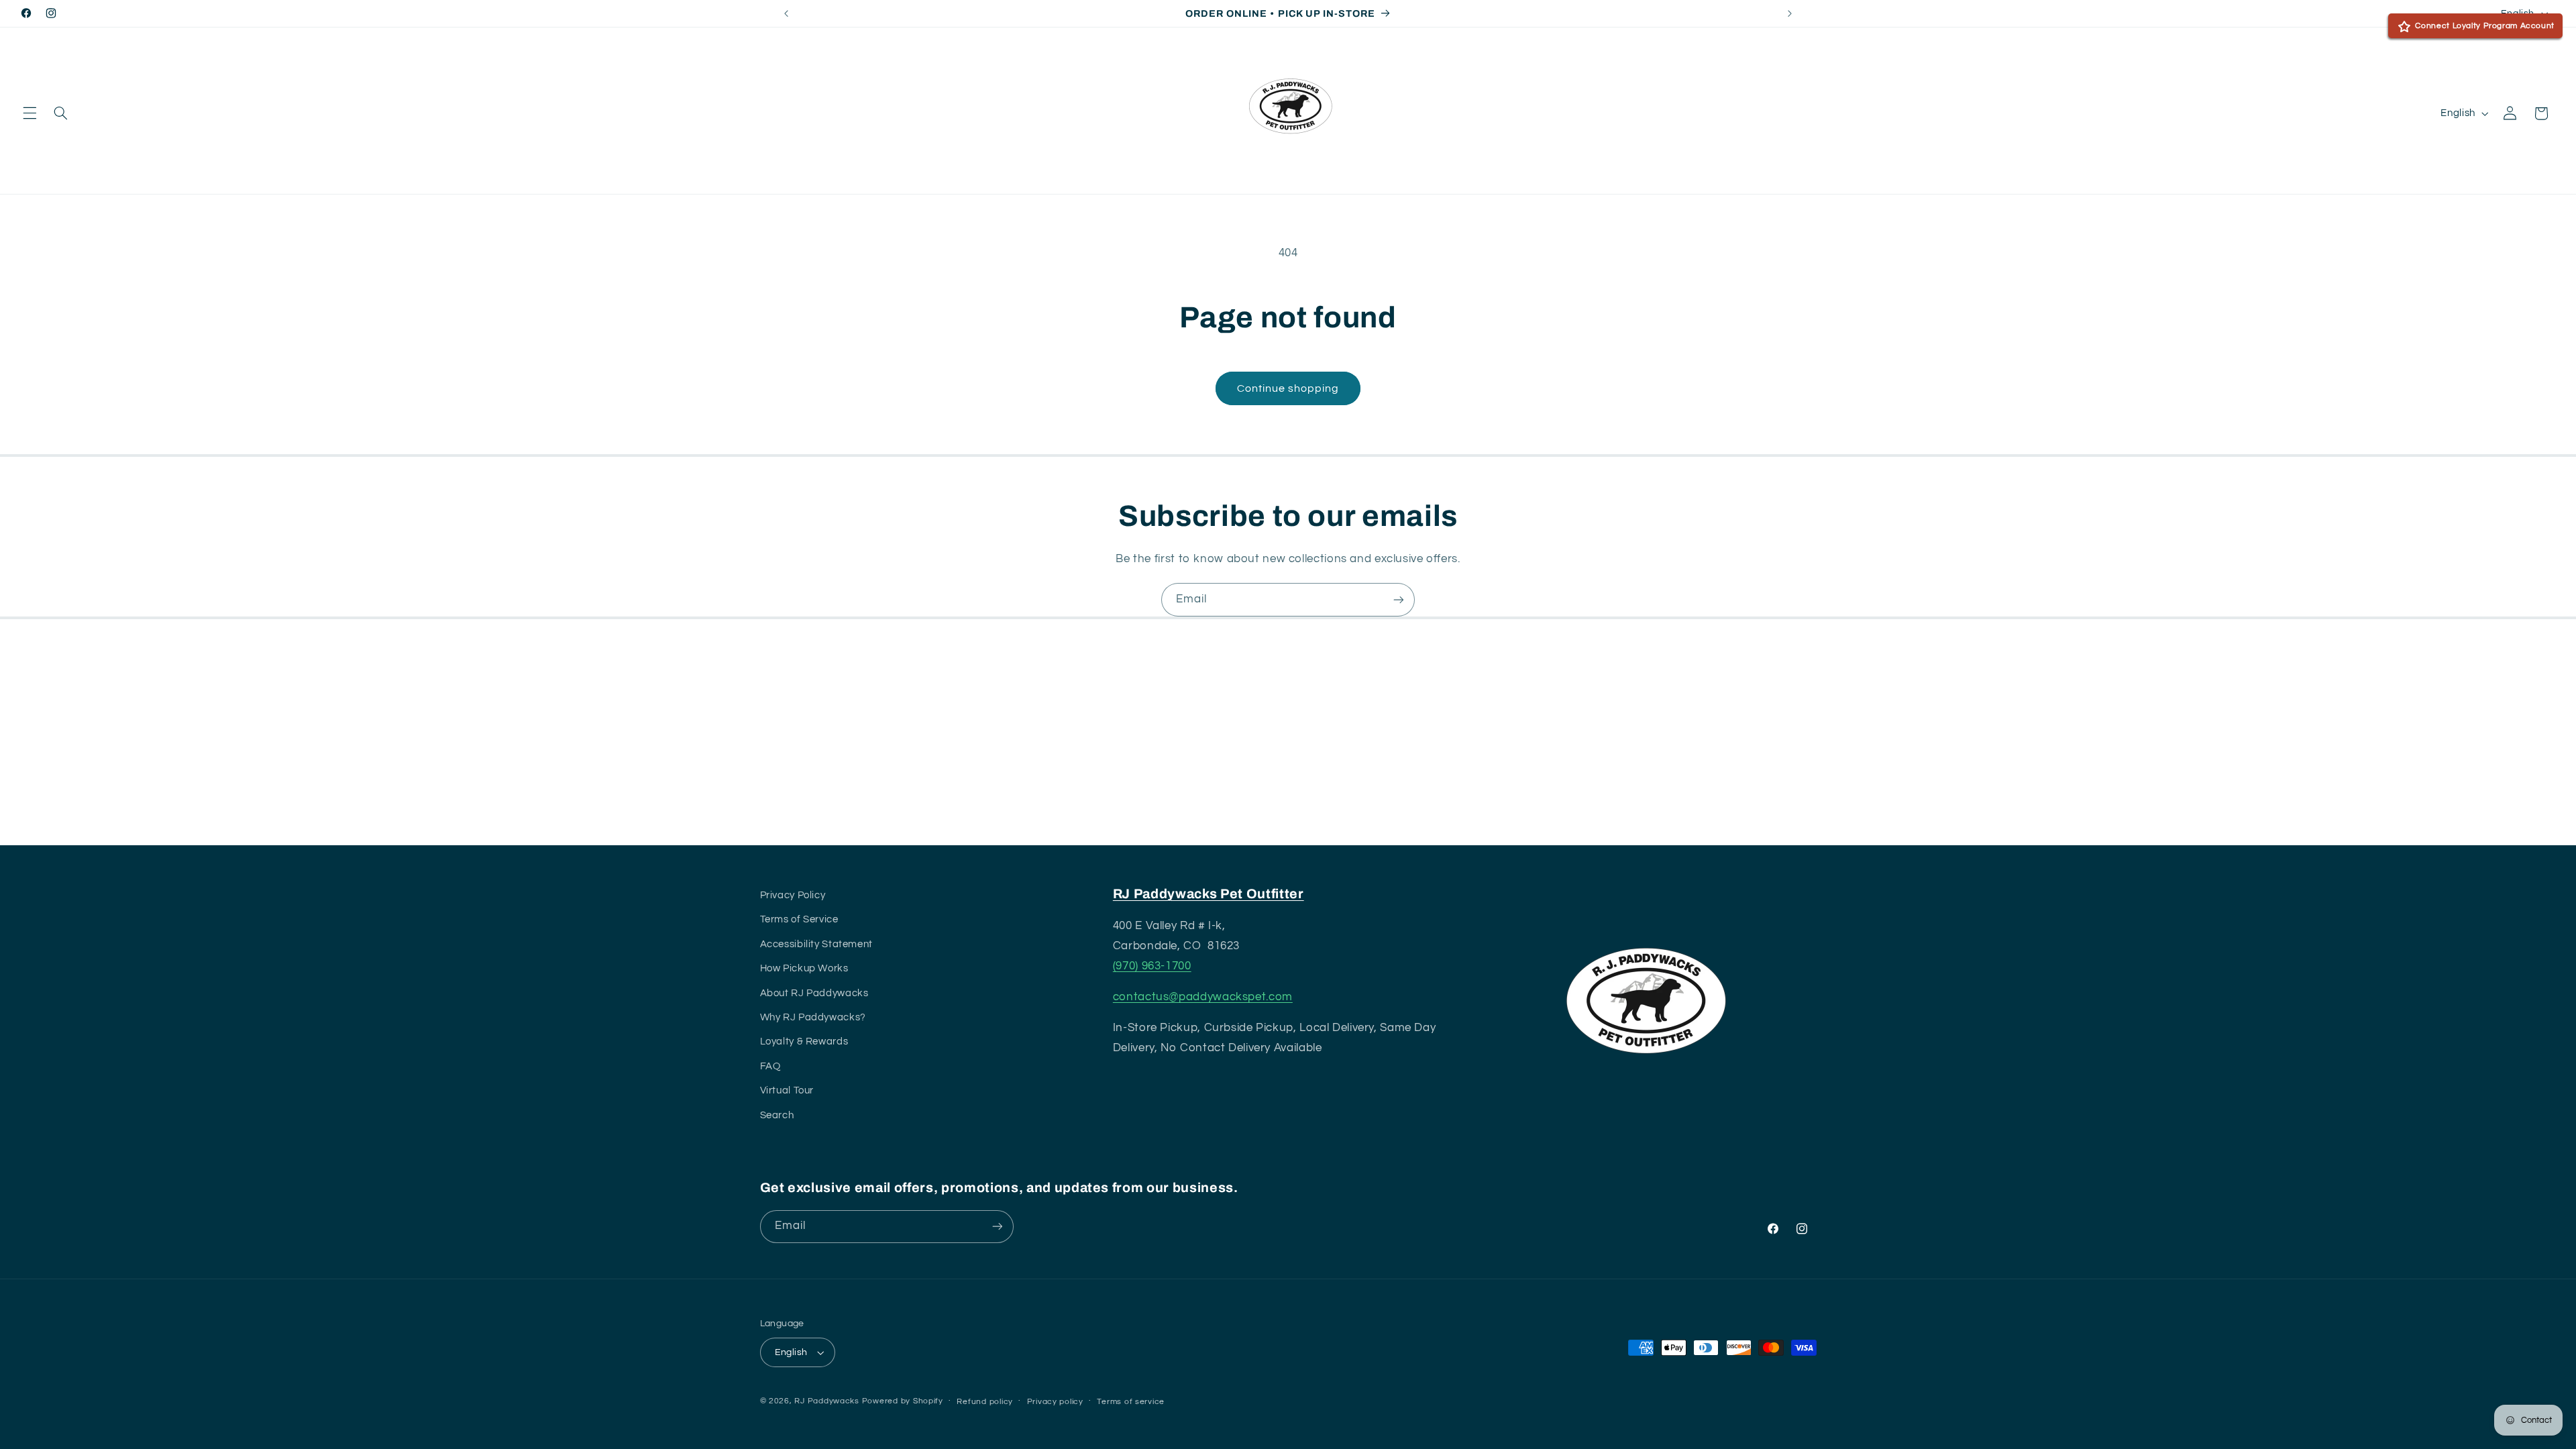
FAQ (770, 1066)
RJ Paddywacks (827, 1401)
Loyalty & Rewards (804, 1041)
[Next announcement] (1790, 13)
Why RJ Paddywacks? (813, 1017)
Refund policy (985, 1402)
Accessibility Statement (817, 944)
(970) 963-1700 (1152, 966)
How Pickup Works (804, 968)
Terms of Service (799, 919)
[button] (30, 113)
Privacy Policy (793, 895)
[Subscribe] (1399, 599)
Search (777, 1115)
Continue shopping (1288, 388)
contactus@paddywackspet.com (1203, 997)
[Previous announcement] (786, 13)
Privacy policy (1055, 1402)
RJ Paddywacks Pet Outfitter (1209, 894)
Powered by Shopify (903, 1401)
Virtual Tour (787, 1090)
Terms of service (1131, 1402)
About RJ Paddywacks (814, 993)
